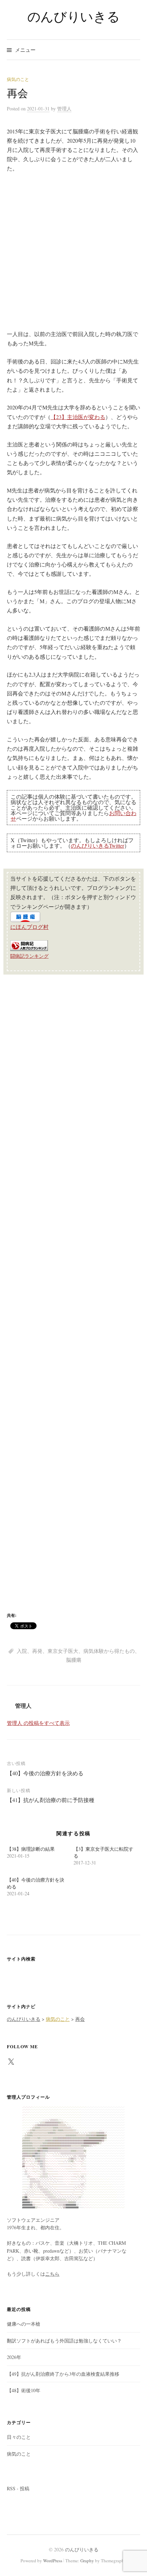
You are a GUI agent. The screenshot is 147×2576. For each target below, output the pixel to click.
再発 (37, 1651)
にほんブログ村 (29, 927)
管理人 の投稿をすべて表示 (38, 1723)
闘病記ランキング (29, 956)
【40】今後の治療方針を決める (45, 1773)
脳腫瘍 (74, 1660)
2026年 (14, 2357)
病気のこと (18, 79)
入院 (22, 1651)
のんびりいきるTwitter (97, 845)
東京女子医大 (63, 1651)
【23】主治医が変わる (78, 417)
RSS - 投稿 (18, 2488)
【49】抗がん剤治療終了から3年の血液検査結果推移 (63, 2374)
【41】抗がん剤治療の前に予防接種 (51, 1800)
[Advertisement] (73, 255)
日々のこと (19, 2437)
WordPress (53, 2561)
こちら (52, 2274)
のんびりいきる (73, 16)
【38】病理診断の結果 (31, 1849)
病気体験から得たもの (109, 1651)
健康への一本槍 (24, 2324)
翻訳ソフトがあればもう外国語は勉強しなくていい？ (64, 2341)
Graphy (87, 2561)
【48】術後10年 (24, 2390)
